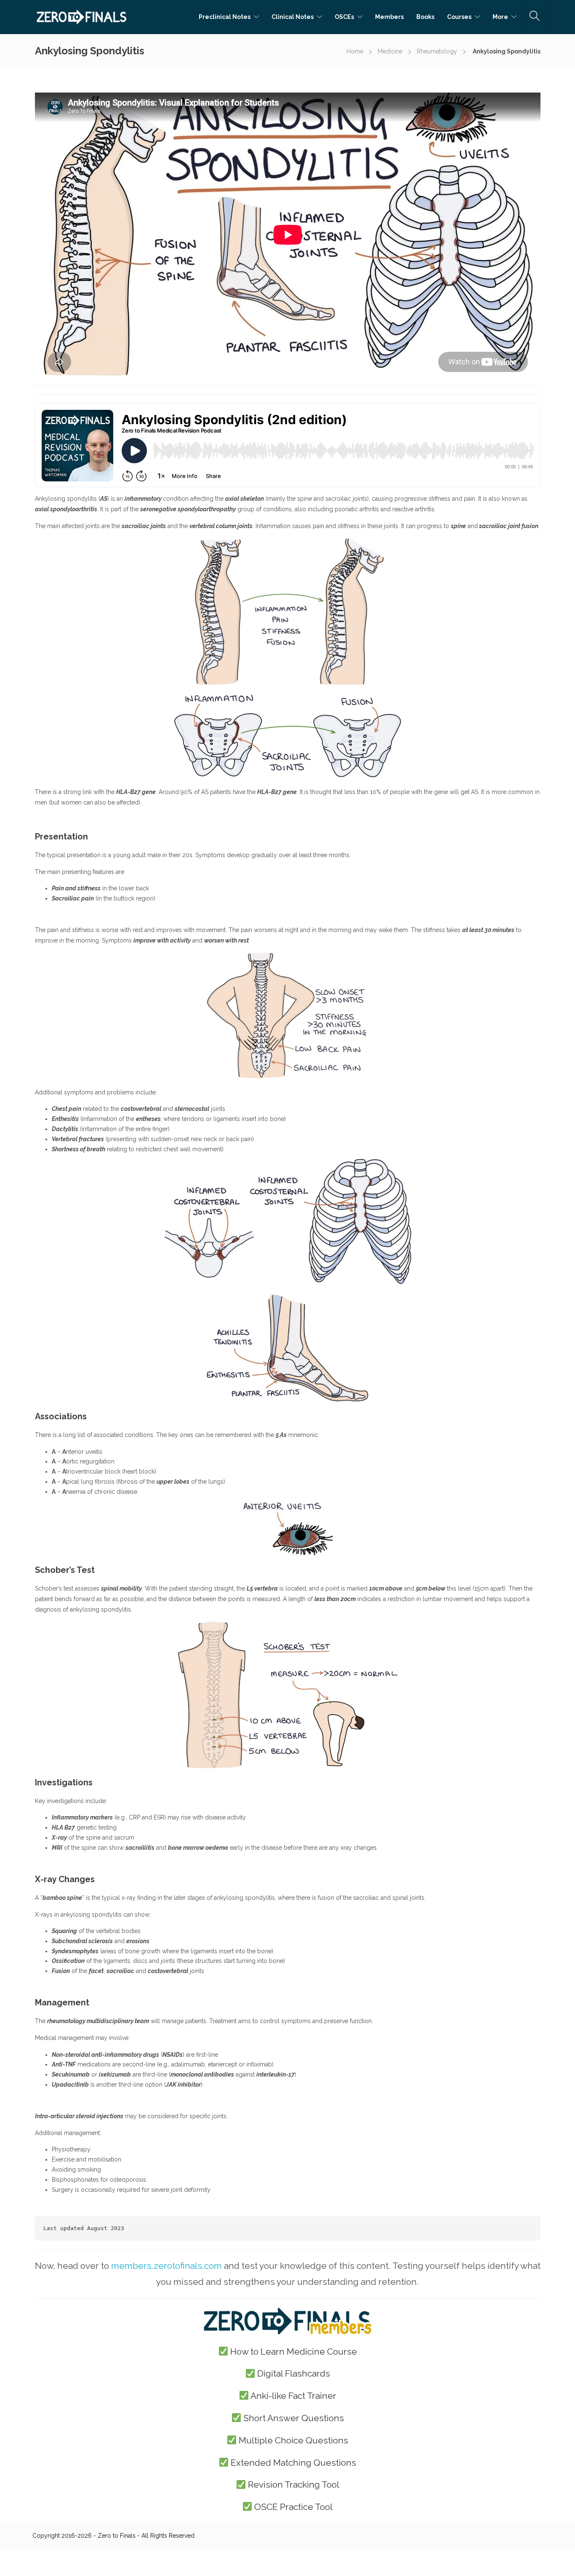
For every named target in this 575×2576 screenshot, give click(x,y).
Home (355, 51)
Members (389, 17)
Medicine (390, 51)
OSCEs (344, 17)
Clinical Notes (293, 17)
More (500, 17)
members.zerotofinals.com (166, 2266)
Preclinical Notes (225, 17)
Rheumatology (437, 51)
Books (425, 17)
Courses (459, 17)
